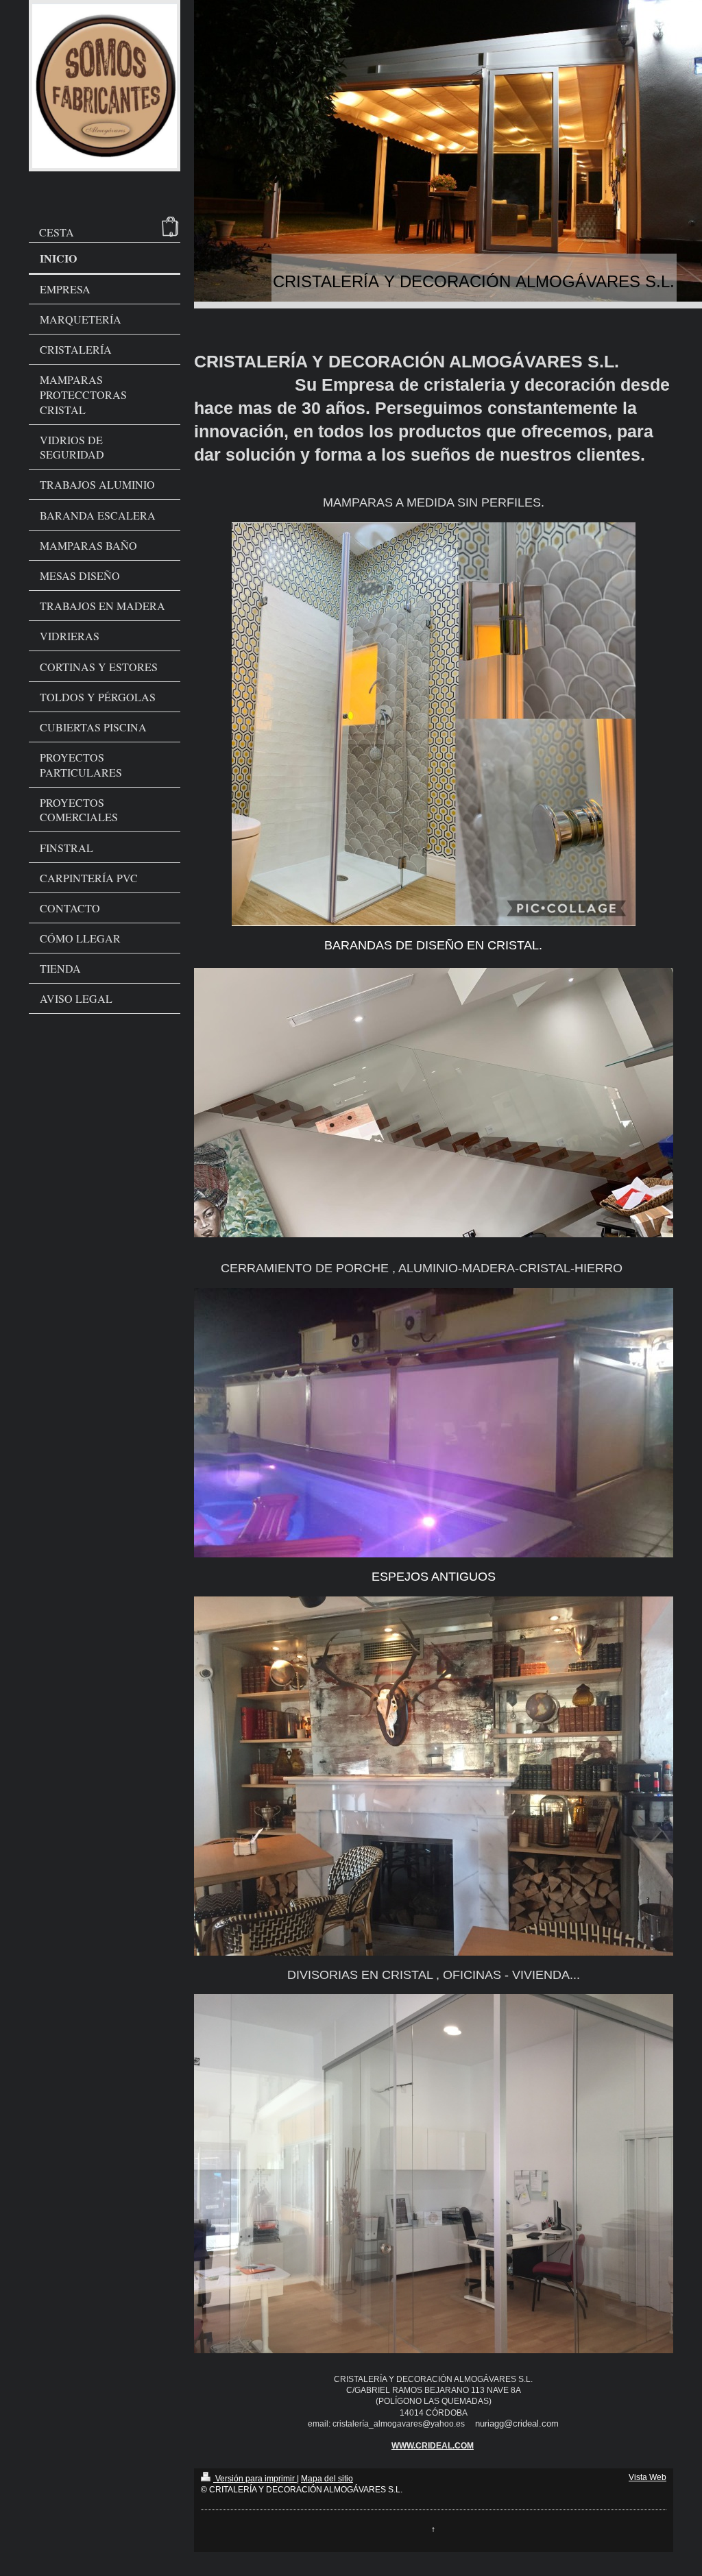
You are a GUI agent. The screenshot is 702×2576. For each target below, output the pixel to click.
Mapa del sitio (327, 2479)
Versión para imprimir (255, 2479)
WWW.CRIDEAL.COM (433, 2446)
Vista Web (647, 2477)
